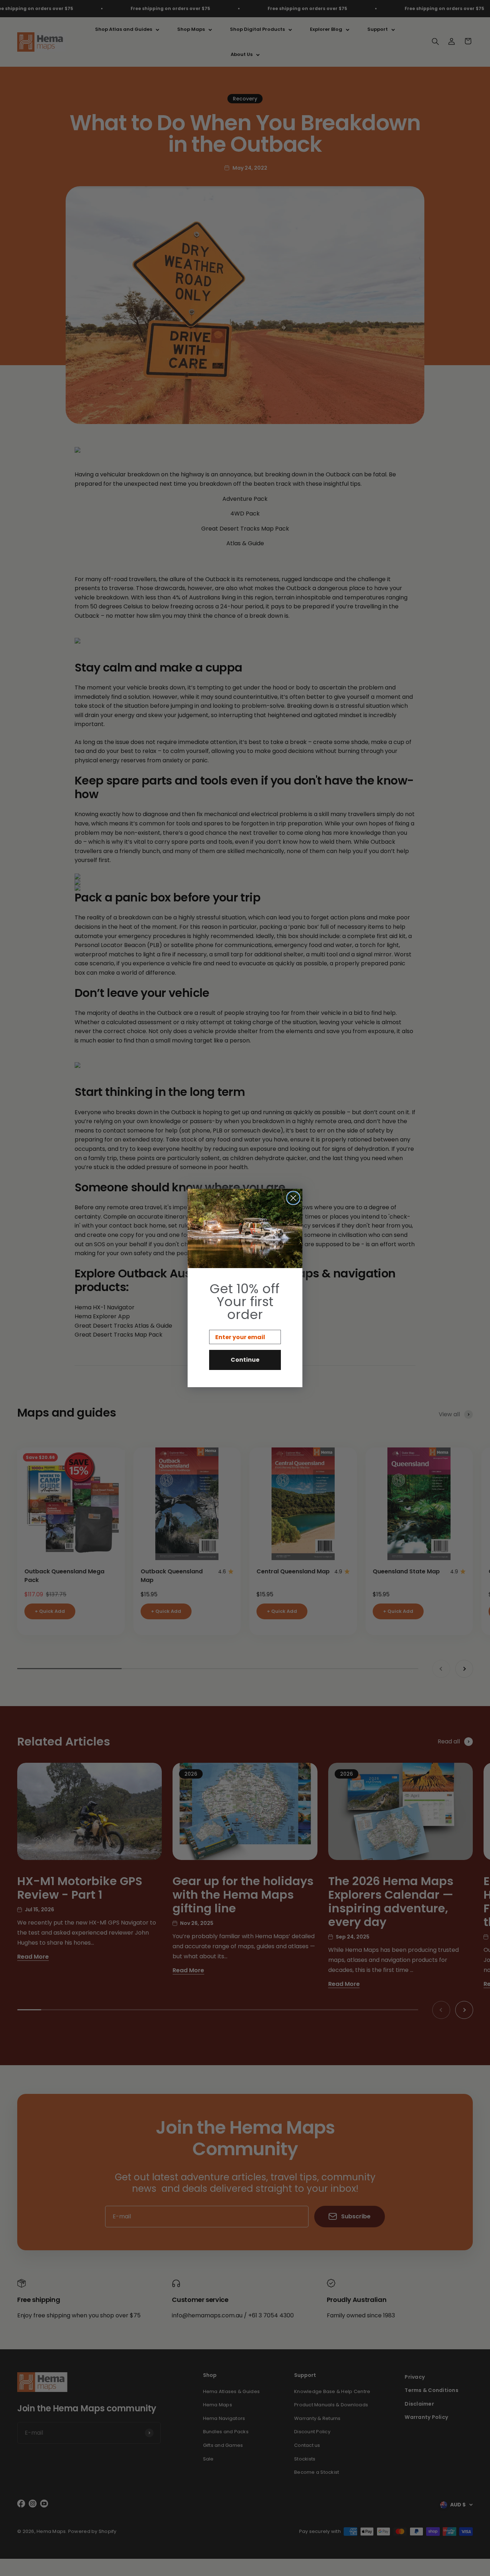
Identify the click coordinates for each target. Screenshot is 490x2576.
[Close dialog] (293, 1198)
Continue (245, 1360)
